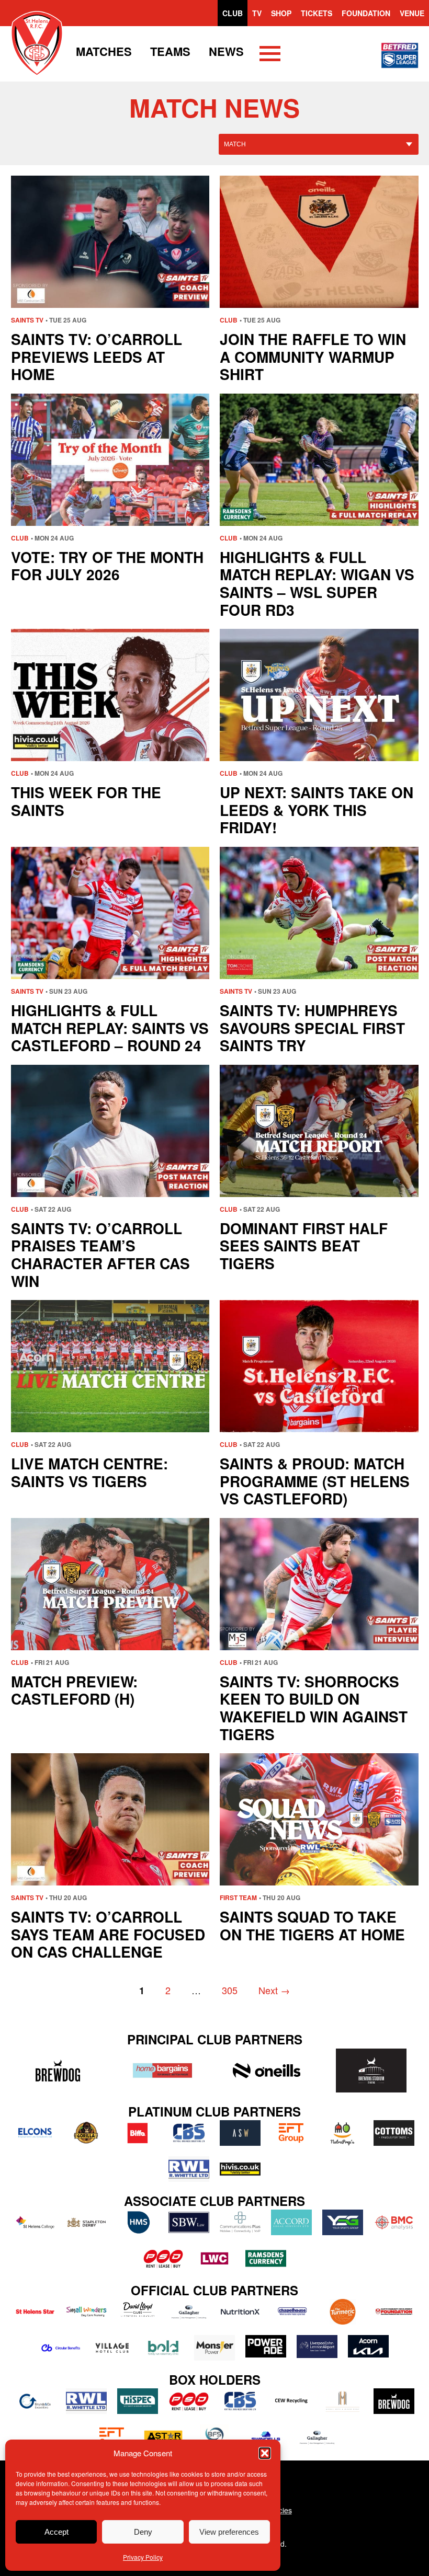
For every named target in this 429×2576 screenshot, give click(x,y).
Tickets (317, 13)
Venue (412, 13)
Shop (281, 13)
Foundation (366, 13)
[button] (265, 2453)
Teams (170, 51)
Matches (104, 51)
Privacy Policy (143, 2557)
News (226, 51)
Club (233, 13)
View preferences (229, 2532)
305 (230, 1990)
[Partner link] (58, 2071)
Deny (143, 2532)
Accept (57, 2532)
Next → (274, 1990)
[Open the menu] (270, 55)
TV (257, 13)
